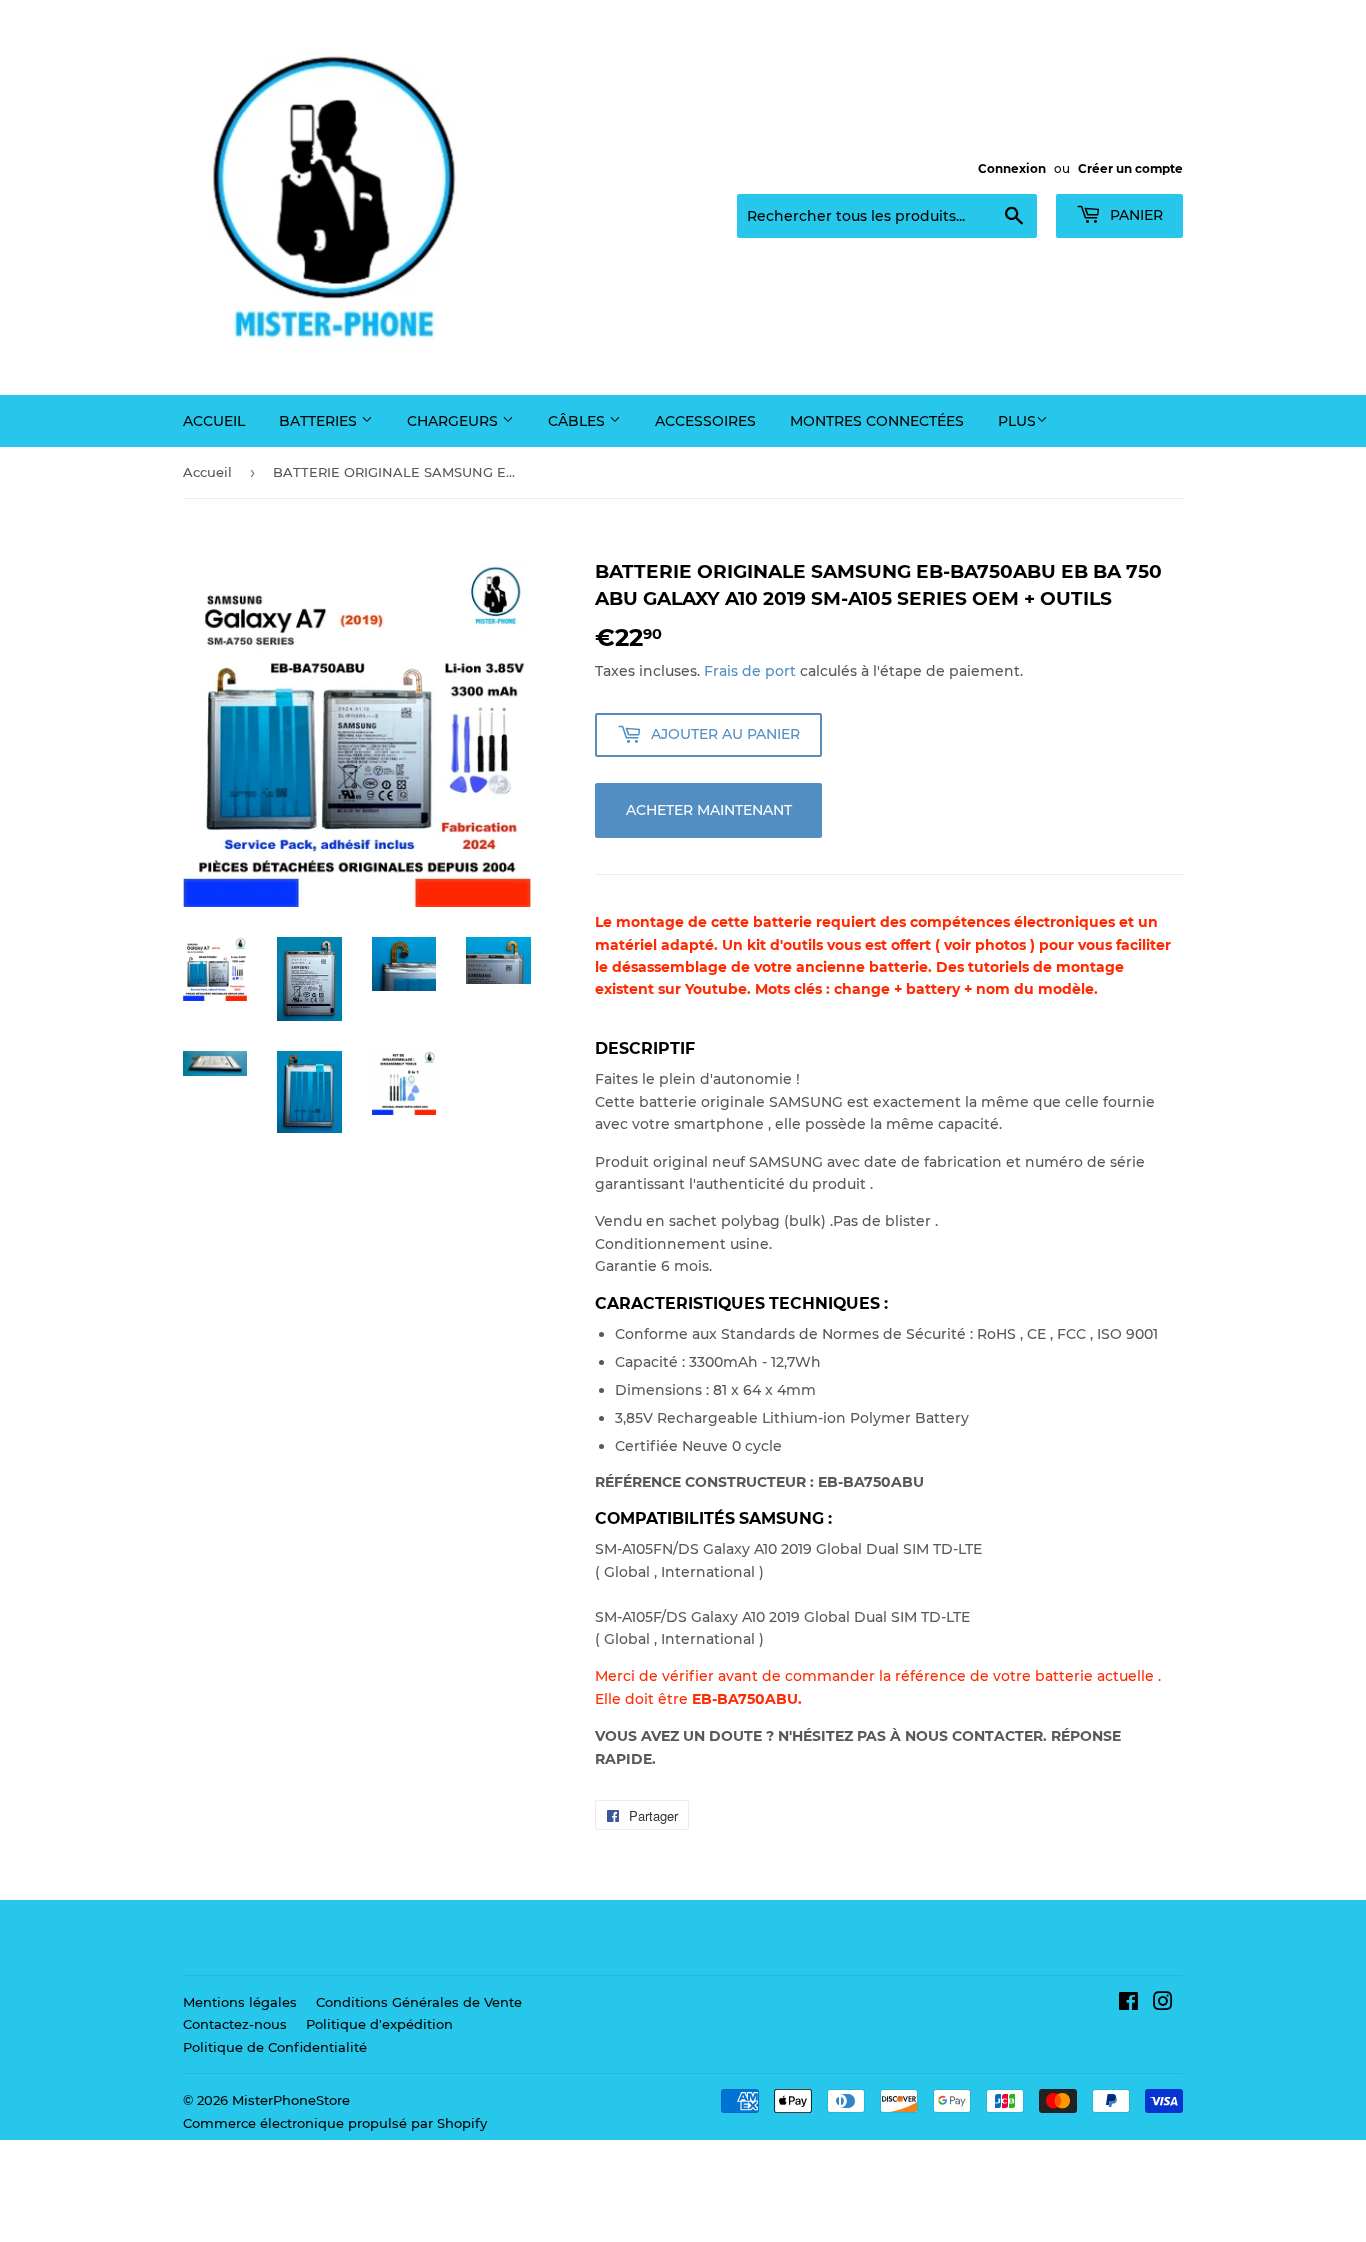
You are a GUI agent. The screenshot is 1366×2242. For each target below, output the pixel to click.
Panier (1134, 215)
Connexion (1012, 168)
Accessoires (705, 421)
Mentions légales (240, 2002)
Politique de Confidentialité (275, 2047)
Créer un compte (1130, 168)
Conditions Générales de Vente (419, 2002)
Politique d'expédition (379, 2024)
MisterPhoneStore (291, 2100)
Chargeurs (454, 421)
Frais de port (750, 671)
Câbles (578, 421)
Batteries (320, 421)
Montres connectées (877, 421)
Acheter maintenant (709, 810)
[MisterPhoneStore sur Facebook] (1128, 2004)
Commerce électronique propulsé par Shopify (335, 2123)
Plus (1017, 421)
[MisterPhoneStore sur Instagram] (1163, 2004)
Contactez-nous (235, 2024)
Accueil (214, 421)
